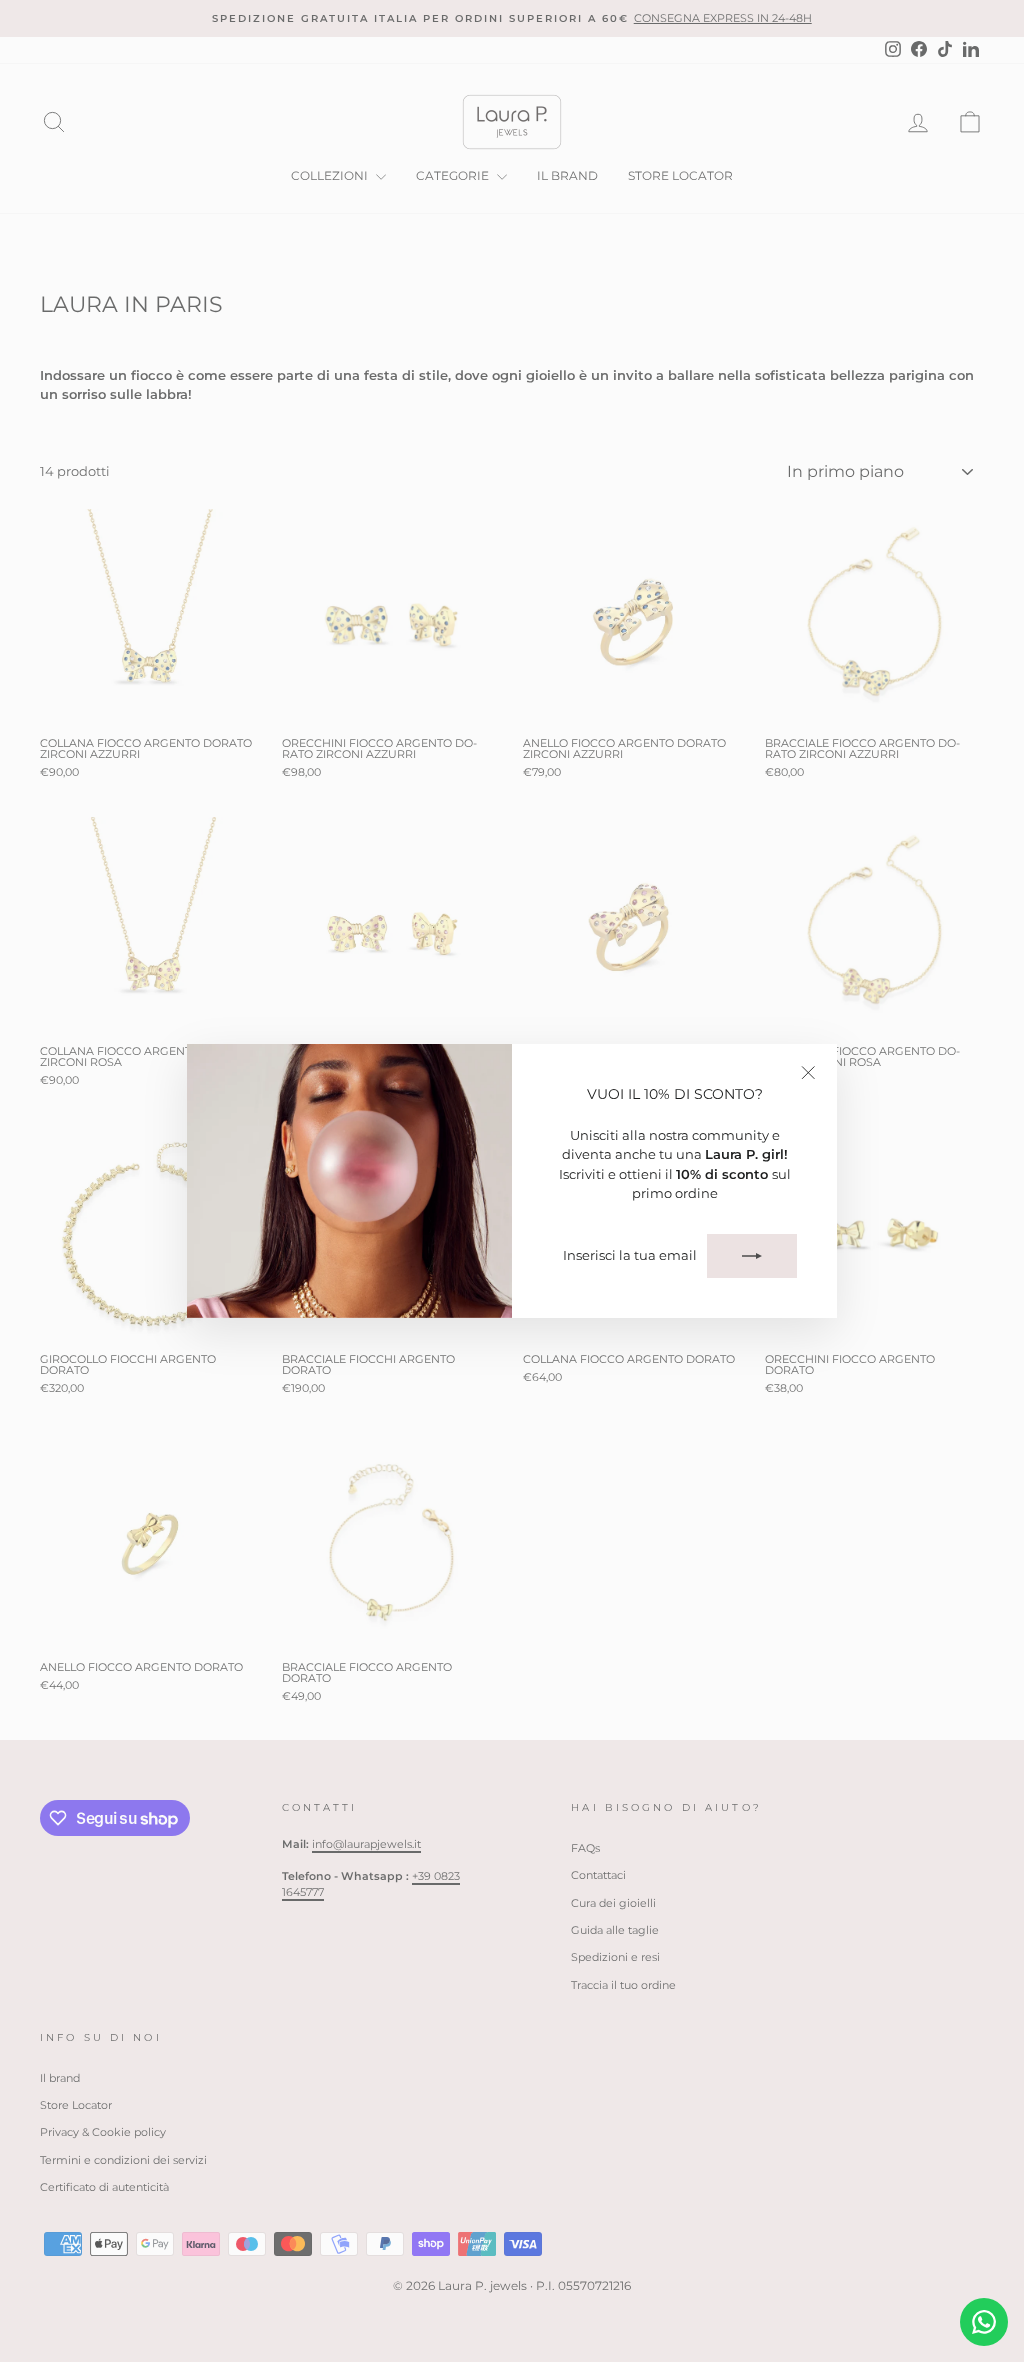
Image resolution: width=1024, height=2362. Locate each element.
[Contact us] (984, 2322)
